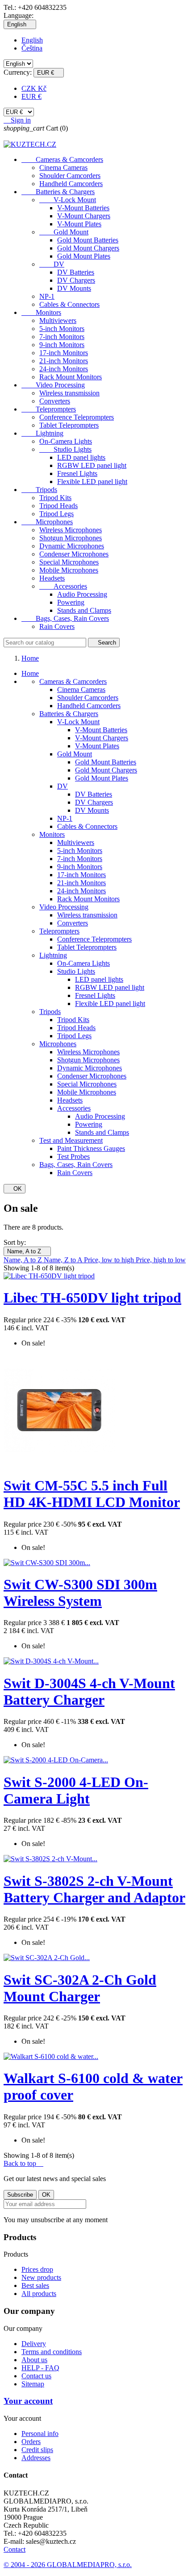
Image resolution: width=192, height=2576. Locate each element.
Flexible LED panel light (92, 482)
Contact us (36, 2376)
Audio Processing (82, 594)
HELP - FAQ (40, 2368)
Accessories (63, 586)
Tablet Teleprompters (69, 425)
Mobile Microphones (69, 570)
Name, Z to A (64, 1260)
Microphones (47, 522)
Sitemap (33, 2384)
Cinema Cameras (63, 168)
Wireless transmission (69, 393)
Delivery (34, 2344)
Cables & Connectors (69, 304)
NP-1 (47, 296)
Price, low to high (110, 1260)
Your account (28, 2401)
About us (34, 2360)
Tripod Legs (56, 514)
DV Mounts (74, 288)
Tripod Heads (58, 506)
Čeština (32, 48)
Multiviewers (58, 320)
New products (41, 2277)
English (32, 40)
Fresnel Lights (77, 473)
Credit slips (37, 2450)
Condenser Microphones (74, 554)
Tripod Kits (55, 498)
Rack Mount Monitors (71, 377)
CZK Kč (34, 88)
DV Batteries (76, 272)
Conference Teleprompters (77, 417)
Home (30, 673)
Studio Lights (65, 449)
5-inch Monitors (62, 329)
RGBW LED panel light (92, 465)
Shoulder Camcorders (70, 176)
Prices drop (37, 2269)
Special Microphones (69, 562)
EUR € (31, 96)
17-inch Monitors (64, 353)
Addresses (36, 2458)
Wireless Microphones (71, 530)
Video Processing (53, 385)
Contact (15, 2549)
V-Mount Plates (79, 224)
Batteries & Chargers (58, 192)
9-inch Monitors (62, 345)
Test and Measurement (71, 1140)
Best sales (35, 2285)
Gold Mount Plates (84, 256)
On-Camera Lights (66, 441)
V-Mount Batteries (83, 208)
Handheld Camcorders (71, 184)
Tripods (39, 490)
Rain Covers (57, 626)
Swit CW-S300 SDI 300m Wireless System (80, 1593)
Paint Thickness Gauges (91, 1148)
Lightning (42, 433)
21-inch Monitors (64, 361)
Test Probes (73, 1156)
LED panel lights (81, 457)
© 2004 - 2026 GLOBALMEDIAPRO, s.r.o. (68, 2565)
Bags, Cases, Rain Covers (65, 618)
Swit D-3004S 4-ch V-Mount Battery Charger (89, 1691)
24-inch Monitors (64, 369)
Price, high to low (161, 1260)
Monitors (41, 312)
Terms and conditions (52, 2352)
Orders (31, 2442)
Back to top (23, 2163)
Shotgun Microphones (71, 538)
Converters (55, 401)
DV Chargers (76, 280)
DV (52, 264)
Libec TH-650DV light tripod (92, 1298)
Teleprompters (49, 409)
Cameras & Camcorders (62, 159)
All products (39, 2294)
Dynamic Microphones (72, 546)
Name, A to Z (27, 1251)
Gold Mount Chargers (88, 248)
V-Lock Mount (68, 200)
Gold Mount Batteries (88, 240)
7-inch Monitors (62, 337)
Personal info (40, 2434)
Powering (71, 602)
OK (15, 1189)
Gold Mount (64, 232)
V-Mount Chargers (84, 216)
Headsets (52, 578)
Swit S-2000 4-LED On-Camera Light (76, 1790)
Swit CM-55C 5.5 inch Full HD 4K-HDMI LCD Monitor (92, 1494)
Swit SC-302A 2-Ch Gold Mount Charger (80, 1988)
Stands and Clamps (84, 610)
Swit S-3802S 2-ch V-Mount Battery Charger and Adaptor (94, 1889)
